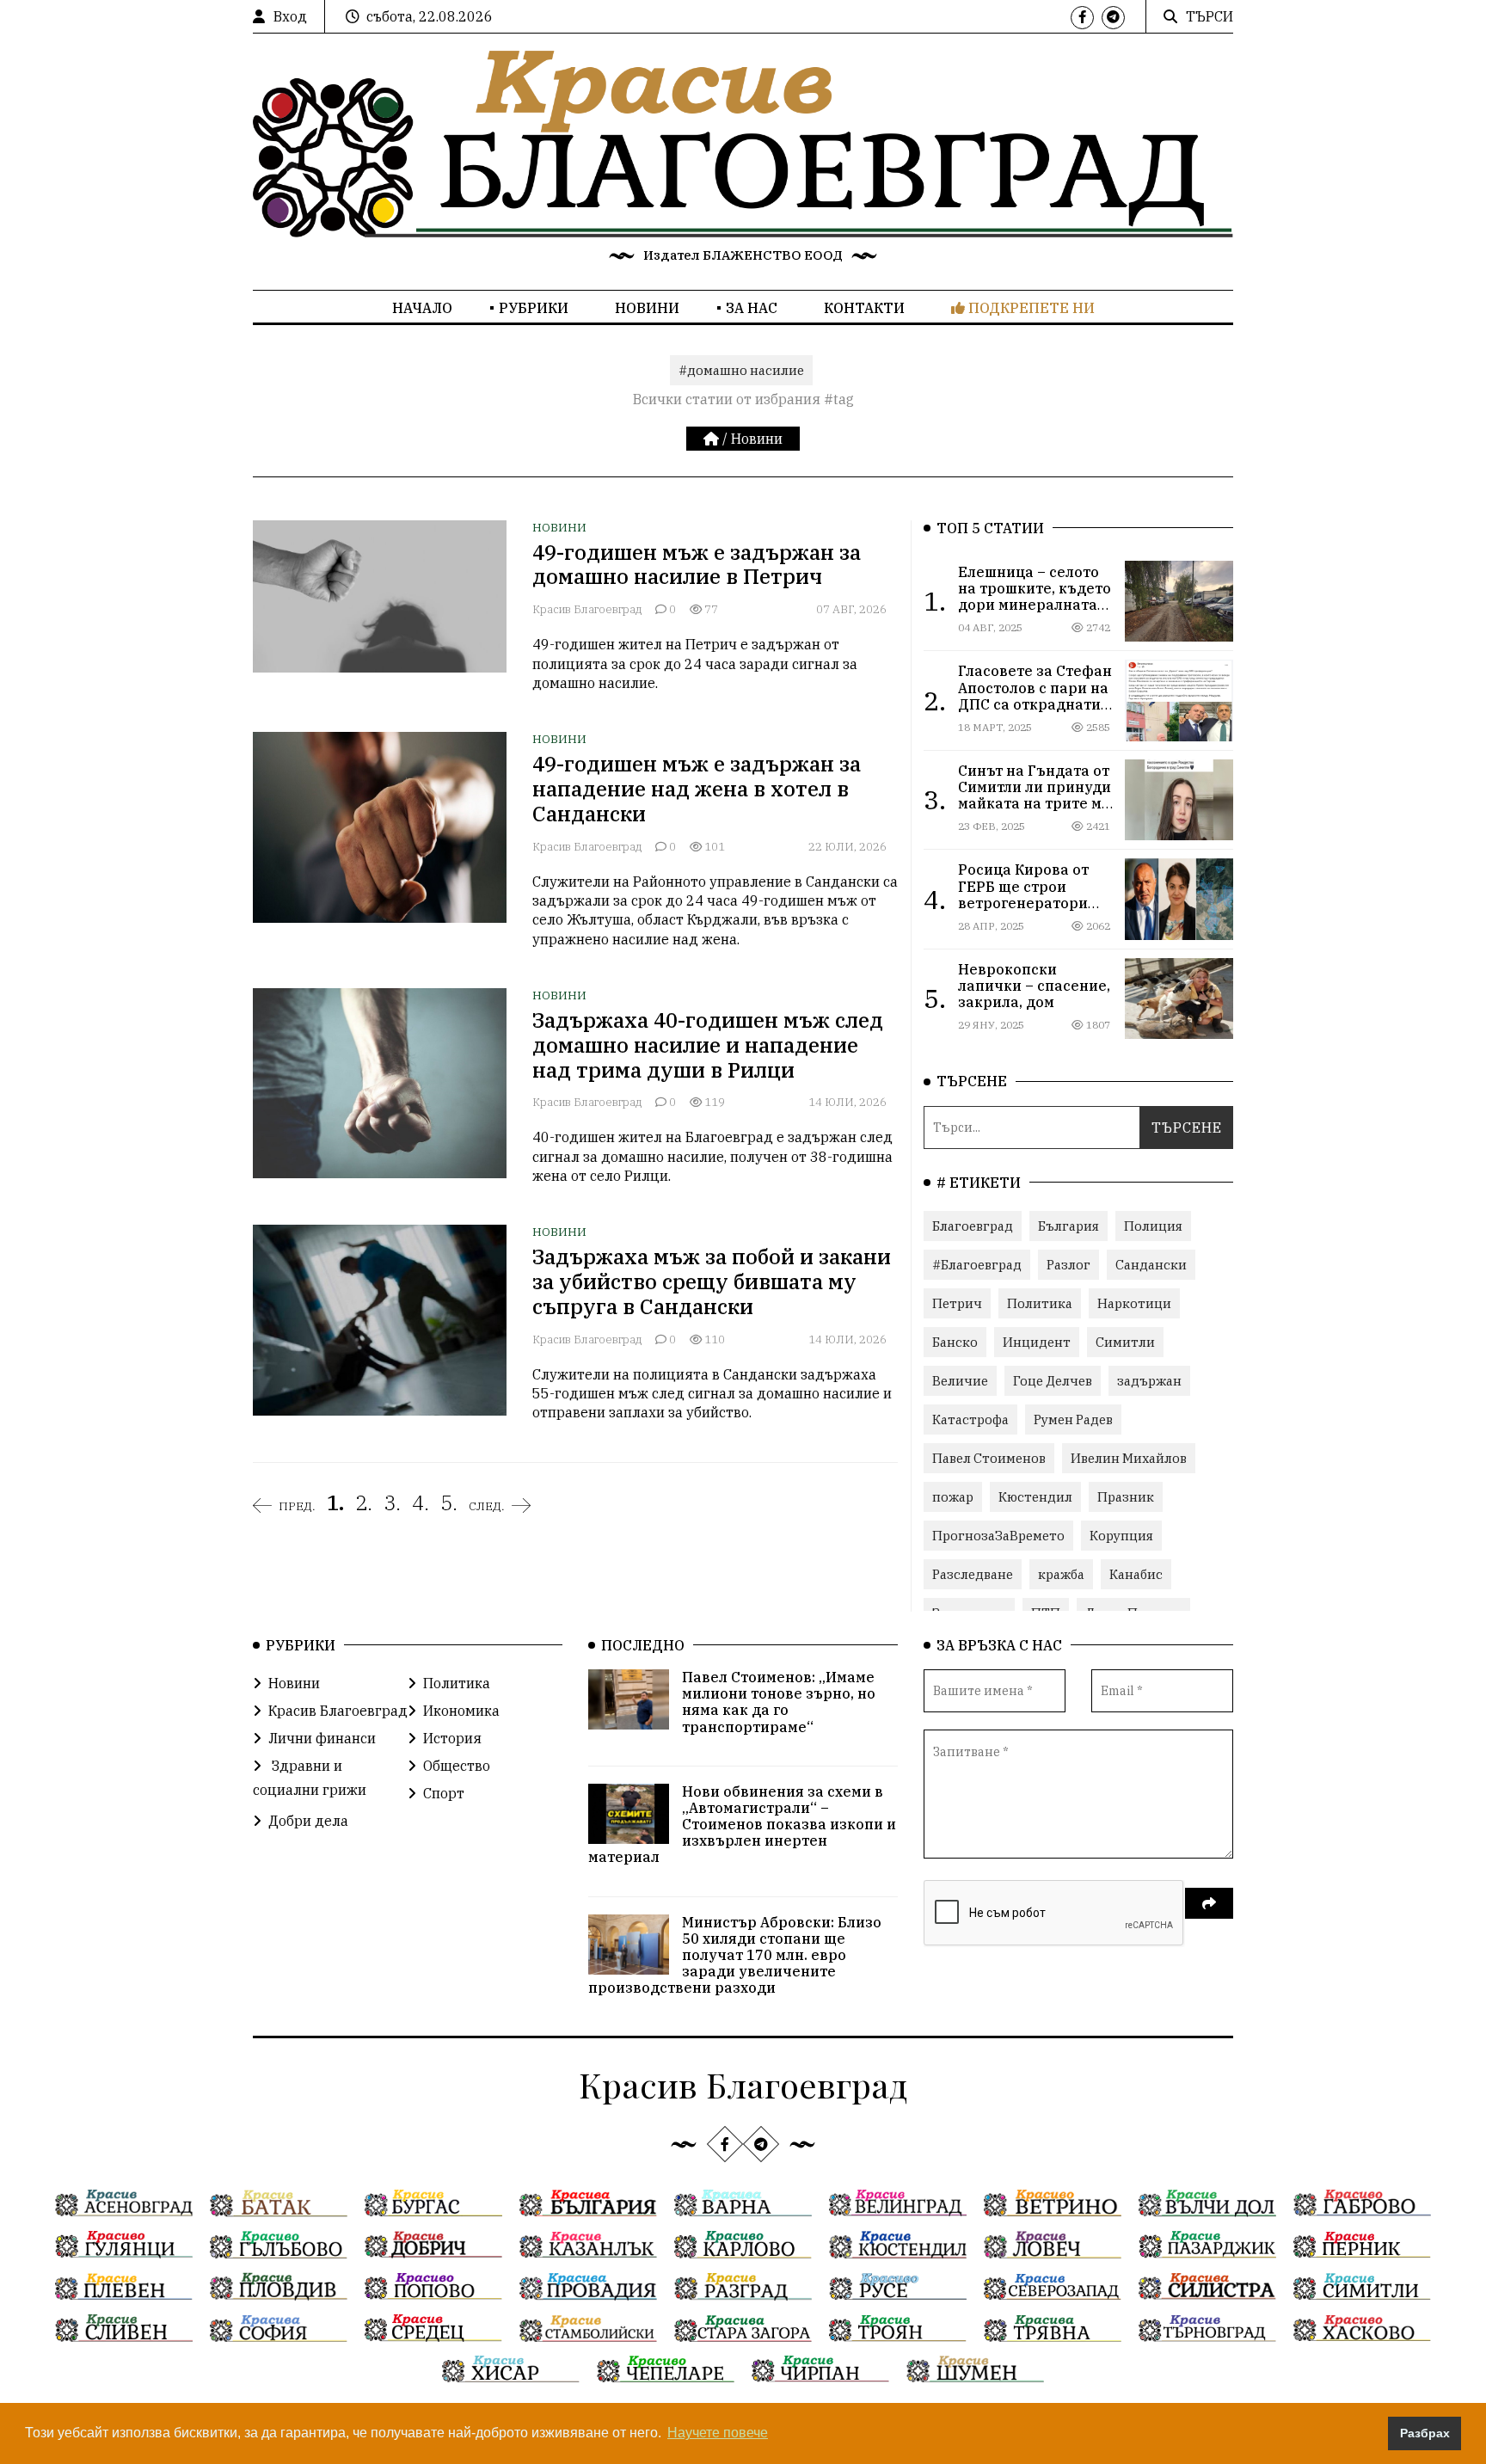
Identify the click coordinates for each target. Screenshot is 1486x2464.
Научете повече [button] (718, 2433)
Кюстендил (1035, 1497)
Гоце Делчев (1053, 1381)
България (1068, 1226)
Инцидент (1037, 1342)
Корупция (1121, 1536)
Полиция (1153, 1226)
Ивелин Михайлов (1129, 1458)
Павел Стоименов (989, 1458)
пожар (953, 1497)
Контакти (864, 308)
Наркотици (1134, 1303)
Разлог (1068, 1265)
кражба (1061, 1574)
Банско (955, 1342)
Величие (960, 1381)
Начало (422, 308)
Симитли (1125, 1342)
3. (392, 1502)
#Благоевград (977, 1265)
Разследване (973, 1574)
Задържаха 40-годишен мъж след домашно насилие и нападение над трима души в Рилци (708, 1045)
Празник (1126, 1497)
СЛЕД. (487, 1506)
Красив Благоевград (587, 609)
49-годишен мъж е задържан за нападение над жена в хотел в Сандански (697, 789)
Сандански (1151, 1265)
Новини (647, 308)
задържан (1149, 1381)
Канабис (1136, 1574)
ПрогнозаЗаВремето (998, 1536)
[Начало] (713, 439)
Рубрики (534, 308)
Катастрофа (970, 1419)
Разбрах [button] (1425, 2433)
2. (364, 1502)
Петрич (957, 1303)
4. (421, 1502)
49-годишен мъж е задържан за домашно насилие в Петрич (697, 565)
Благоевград (973, 1226)
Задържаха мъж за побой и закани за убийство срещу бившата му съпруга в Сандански (712, 1281)
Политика (1040, 1303)
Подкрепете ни (1030, 308)
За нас (752, 308)
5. (449, 1502)
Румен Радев (1073, 1419)
